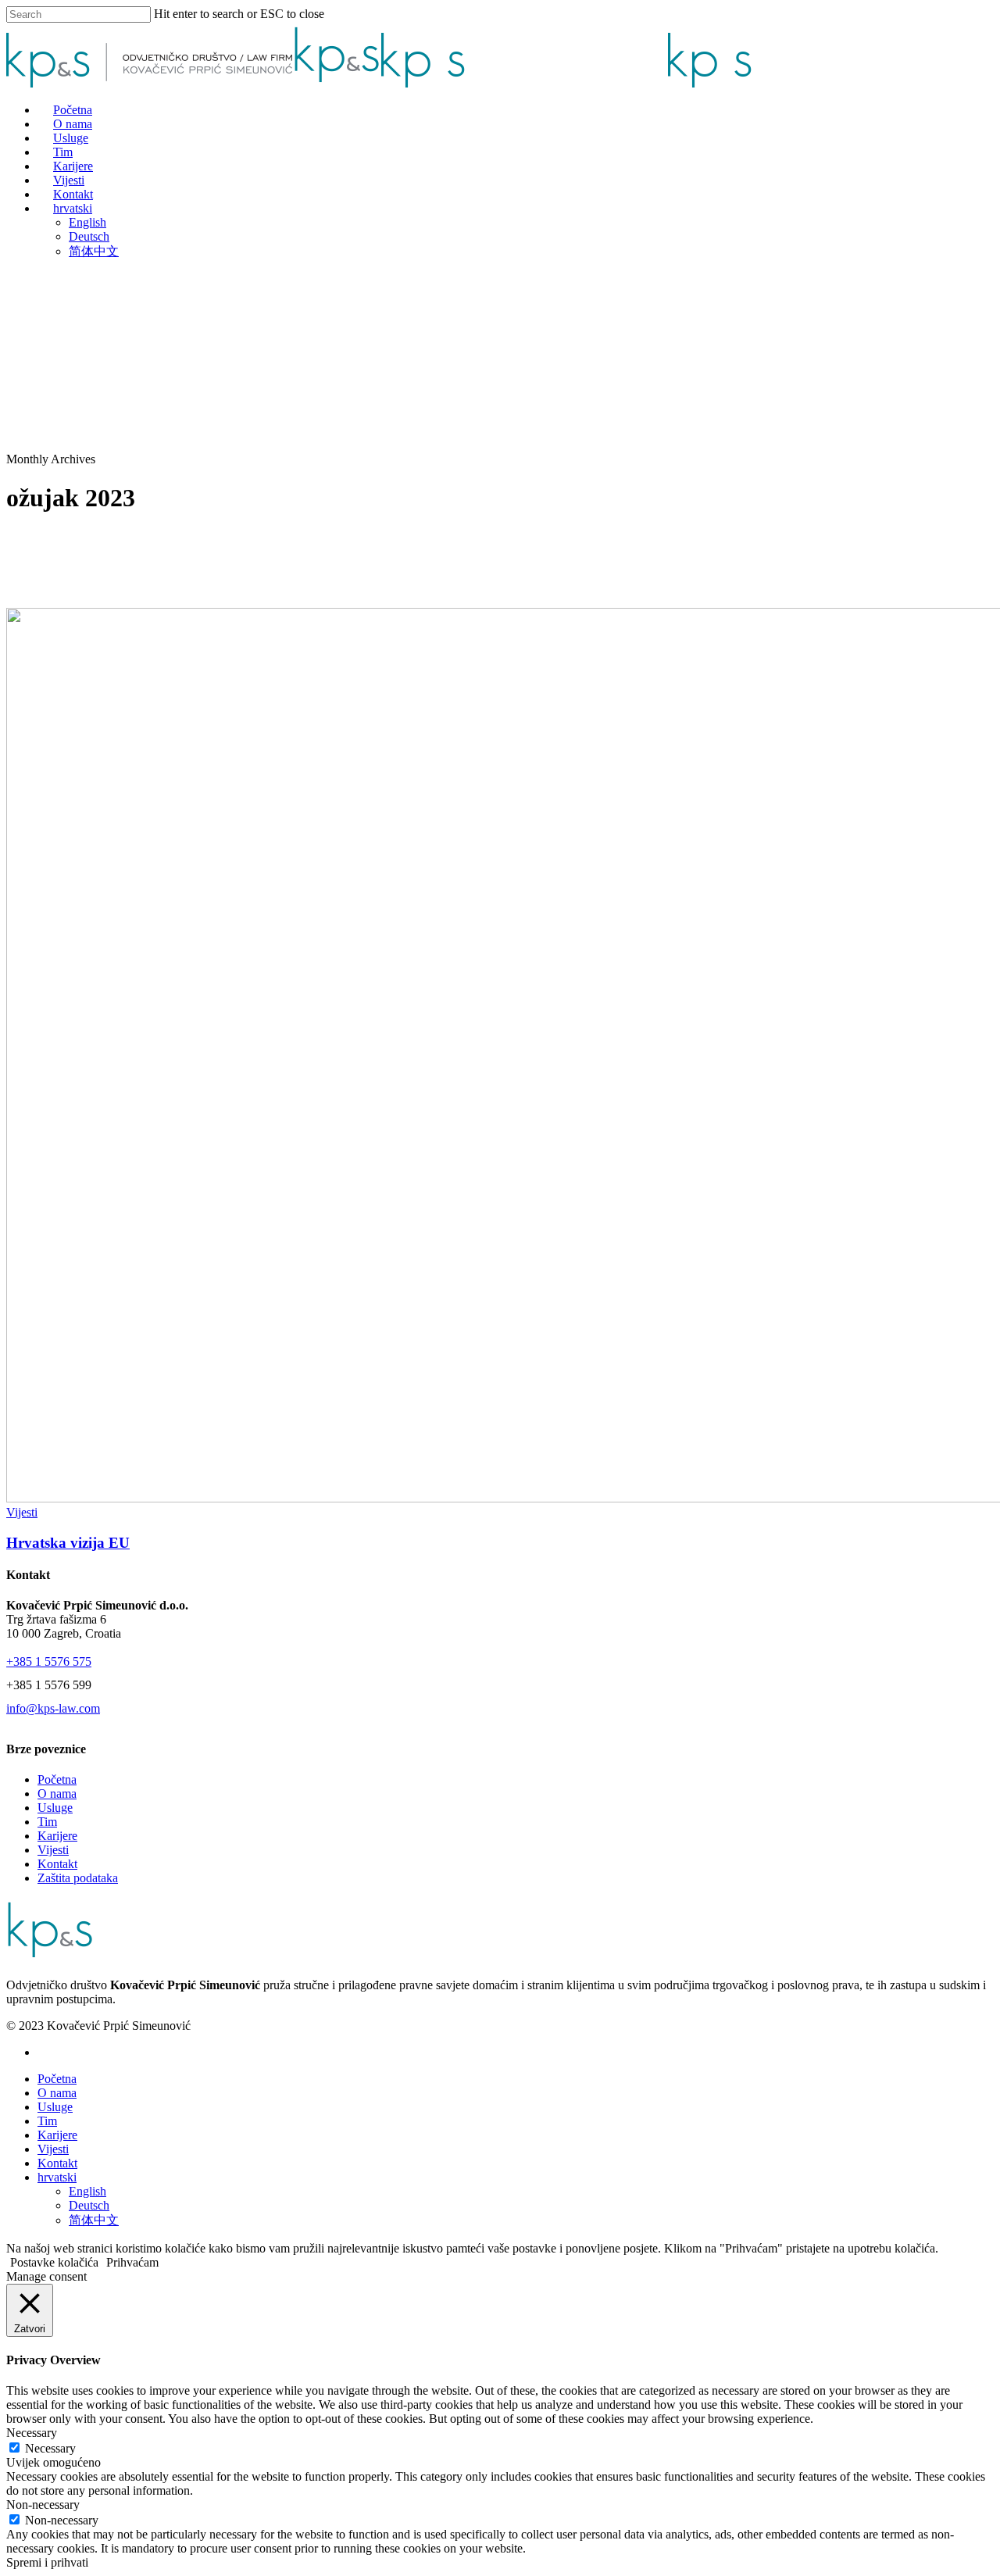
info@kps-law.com (53, 1708)
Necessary (50, 2448)
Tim (47, 1822)
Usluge (55, 1808)
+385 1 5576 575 (49, 1661)
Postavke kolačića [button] (54, 2262)
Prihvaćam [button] (132, 2262)
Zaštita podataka (78, 1878)
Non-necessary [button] (43, 2505)
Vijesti (22, 1512)
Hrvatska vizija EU (68, 1543)
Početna (57, 1779)
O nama (57, 1794)
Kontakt (57, 1864)
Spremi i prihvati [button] (47, 2562)
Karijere (57, 1836)
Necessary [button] (32, 2433)
